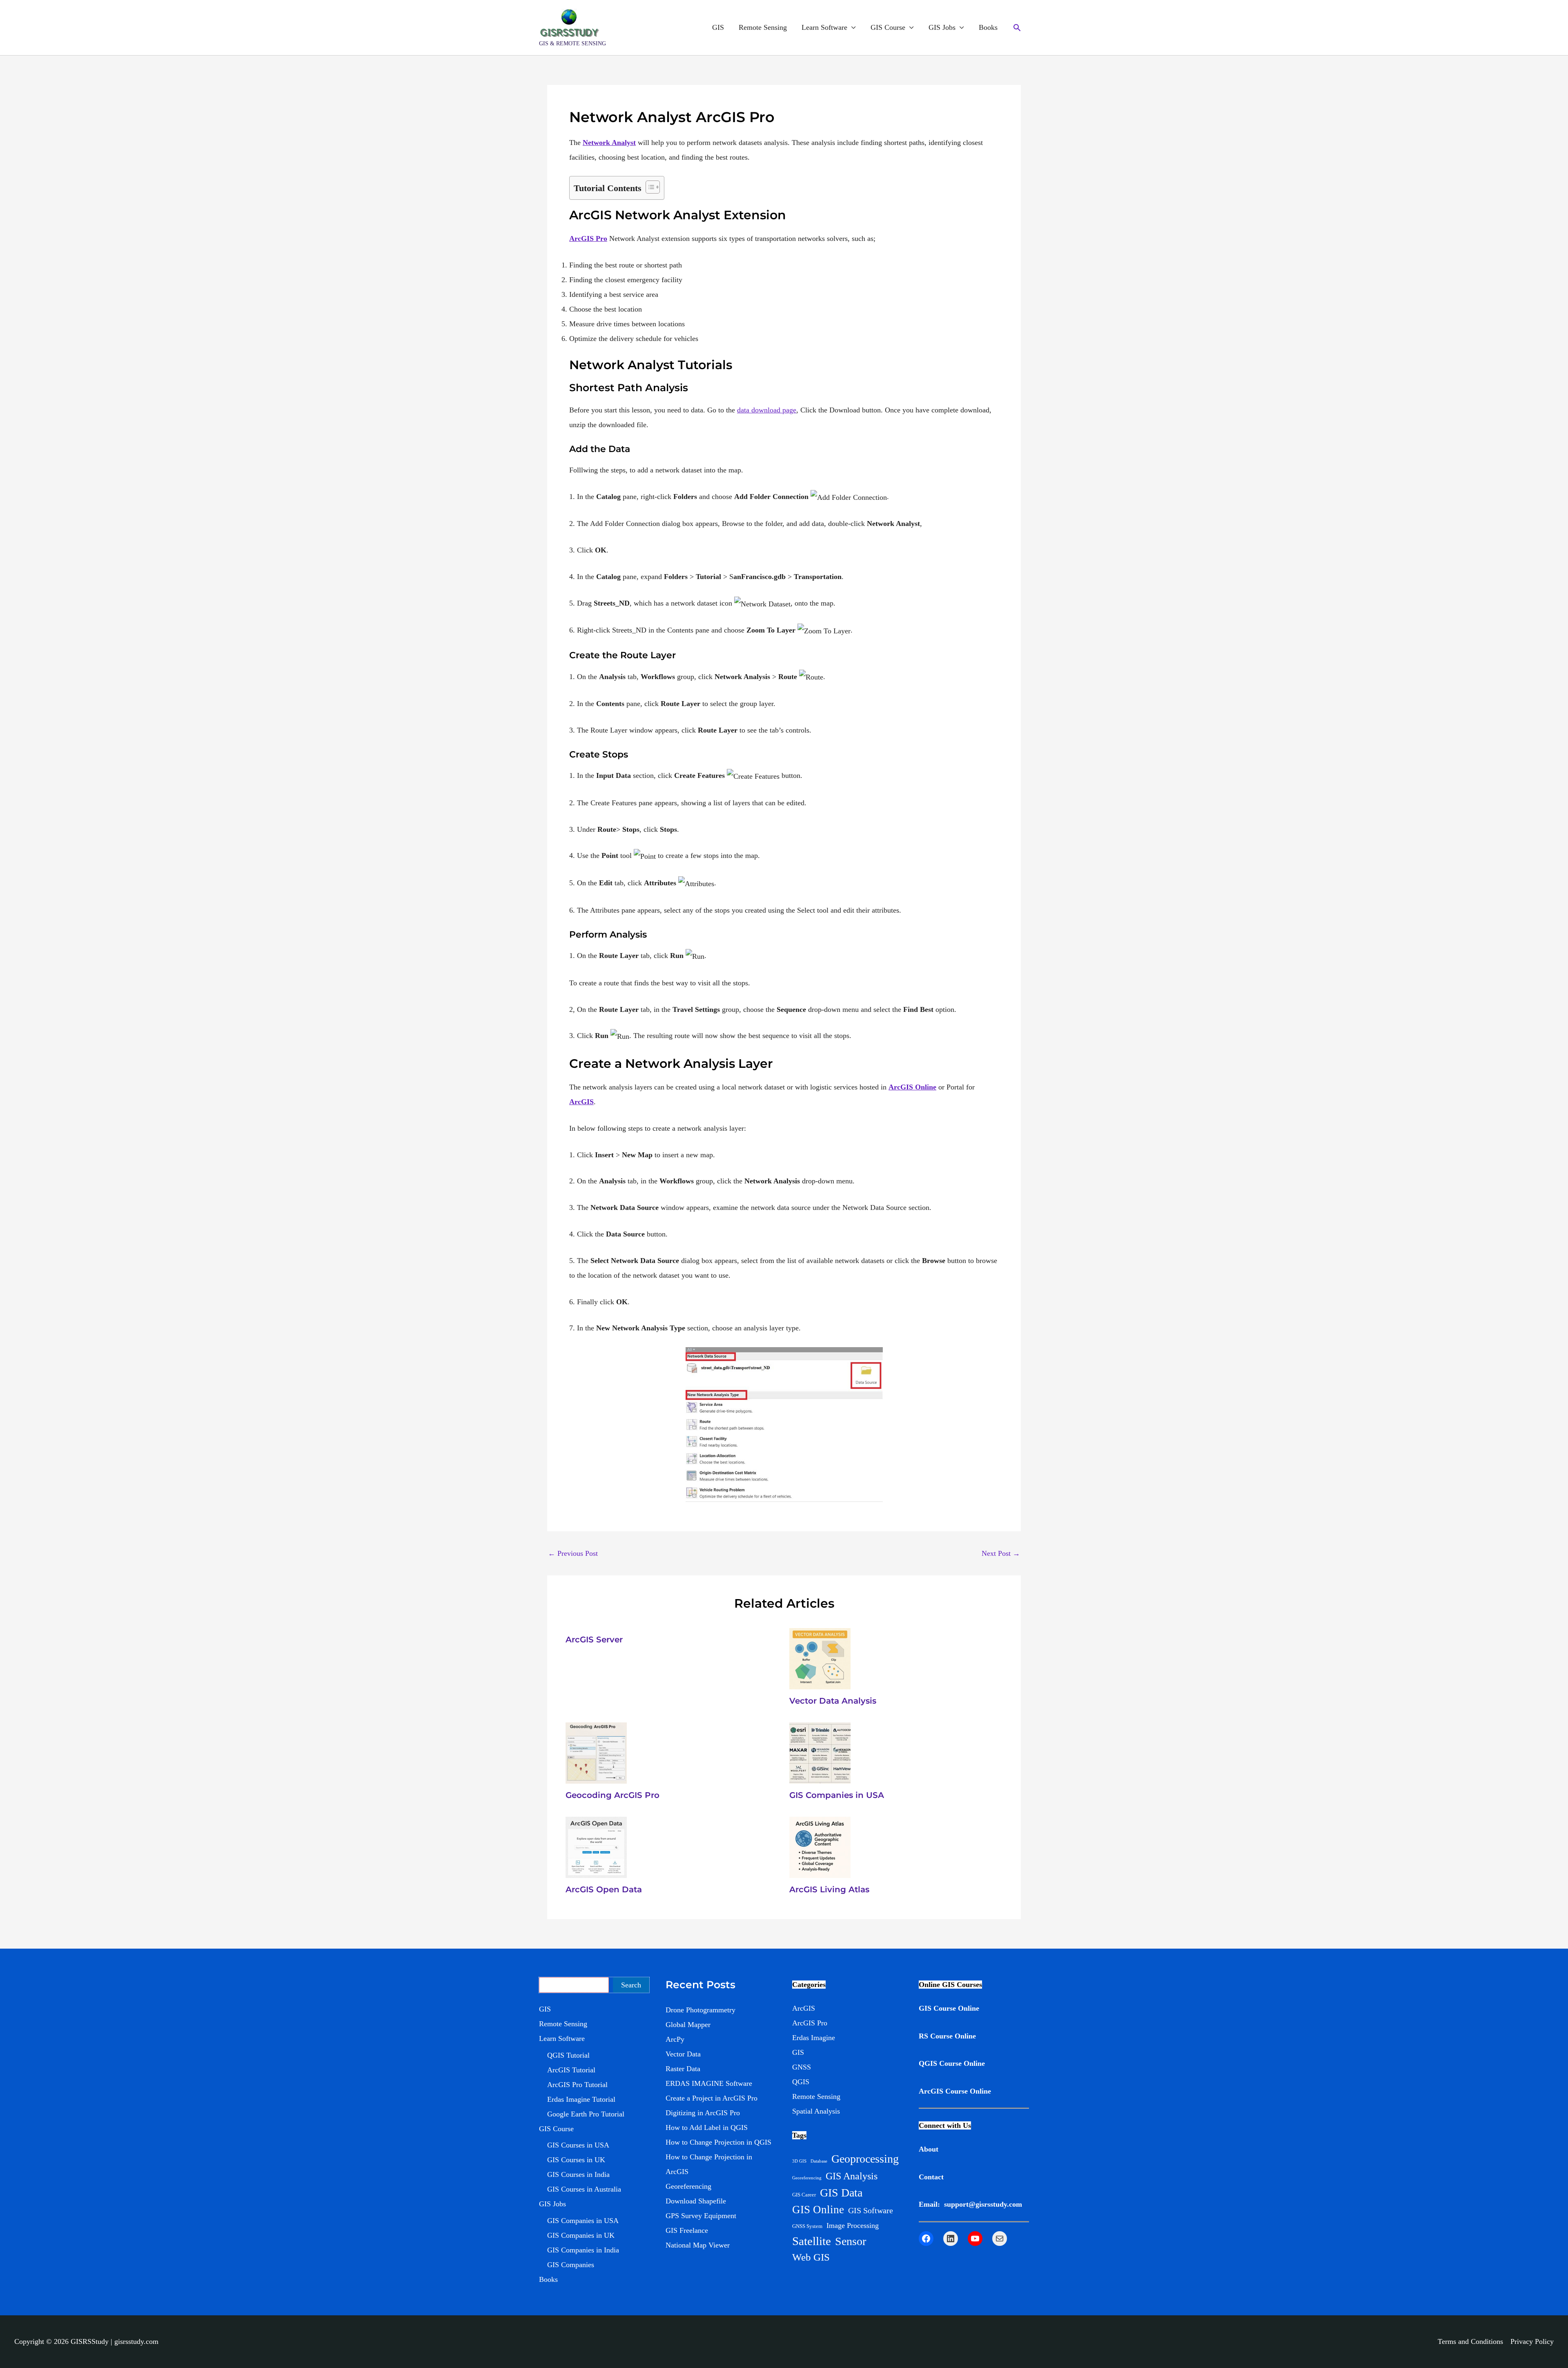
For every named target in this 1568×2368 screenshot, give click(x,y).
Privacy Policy (1532, 2341)
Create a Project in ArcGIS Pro (712, 2098)
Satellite (812, 2241)
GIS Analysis (852, 2176)
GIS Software (871, 2210)
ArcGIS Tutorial (571, 2070)
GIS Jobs (942, 27)
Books (988, 27)
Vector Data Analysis (833, 1701)
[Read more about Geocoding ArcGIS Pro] (596, 1752)
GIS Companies (571, 2265)
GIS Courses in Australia (584, 2189)
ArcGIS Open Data (604, 1889)
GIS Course (888, 27)
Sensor (851, 2241)
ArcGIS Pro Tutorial (577, 2085)
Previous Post (573, 1553)
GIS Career (804, 2195)
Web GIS (811, 2257)
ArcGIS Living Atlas (829, 1889)
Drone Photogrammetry (700, 2010)
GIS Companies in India (583, 2250)
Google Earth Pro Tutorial (586, 2114)
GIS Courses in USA (578, 2145)
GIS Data (841, 2193)
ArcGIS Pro (810, 2023)
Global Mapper (688, 2025)
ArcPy (675, 2039)
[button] (1017, 28)
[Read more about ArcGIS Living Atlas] (820, 1847)
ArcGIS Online (912, 1087)
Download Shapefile (696, 2201)
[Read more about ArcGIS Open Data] (596, 1847)
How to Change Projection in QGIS (718, 2142)
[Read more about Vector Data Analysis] (820, 1658)
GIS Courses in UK (576, 2160)
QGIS (801, 2082)
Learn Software (824, 27)
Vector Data (683, 2054)
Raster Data (683, 2069)
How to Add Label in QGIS (707, 2127)
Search (631, 1985)
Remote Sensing (763, 27)
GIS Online (818, 2210)
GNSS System (807, 2226)
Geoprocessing (865, 2159)
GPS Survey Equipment (701, 2216)
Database (819, 2161)
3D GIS (799, 2161)
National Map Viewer (698, 2245)
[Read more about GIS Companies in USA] (820, 1752)
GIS (718, 27)
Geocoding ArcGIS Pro (612, 1795)
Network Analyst (609, 143)
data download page (767, 410)
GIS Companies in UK (581, 2235)
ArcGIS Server (594, 1640)
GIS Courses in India (578, 2174)
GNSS (802, 2067)
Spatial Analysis (816, 2111)
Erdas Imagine (814, 2038)
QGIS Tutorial (568, 2055)
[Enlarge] (872, 1358)
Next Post (1001, 1553)
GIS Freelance (687, 2230)
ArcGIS (581, 1102)
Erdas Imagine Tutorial (581, 2099)
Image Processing (853, 2225)
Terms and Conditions (1470, 2341)
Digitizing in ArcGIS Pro (703, 2113)
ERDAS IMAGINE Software (709, 2083)
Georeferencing (688, 2186)
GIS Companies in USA (837, 1795)
